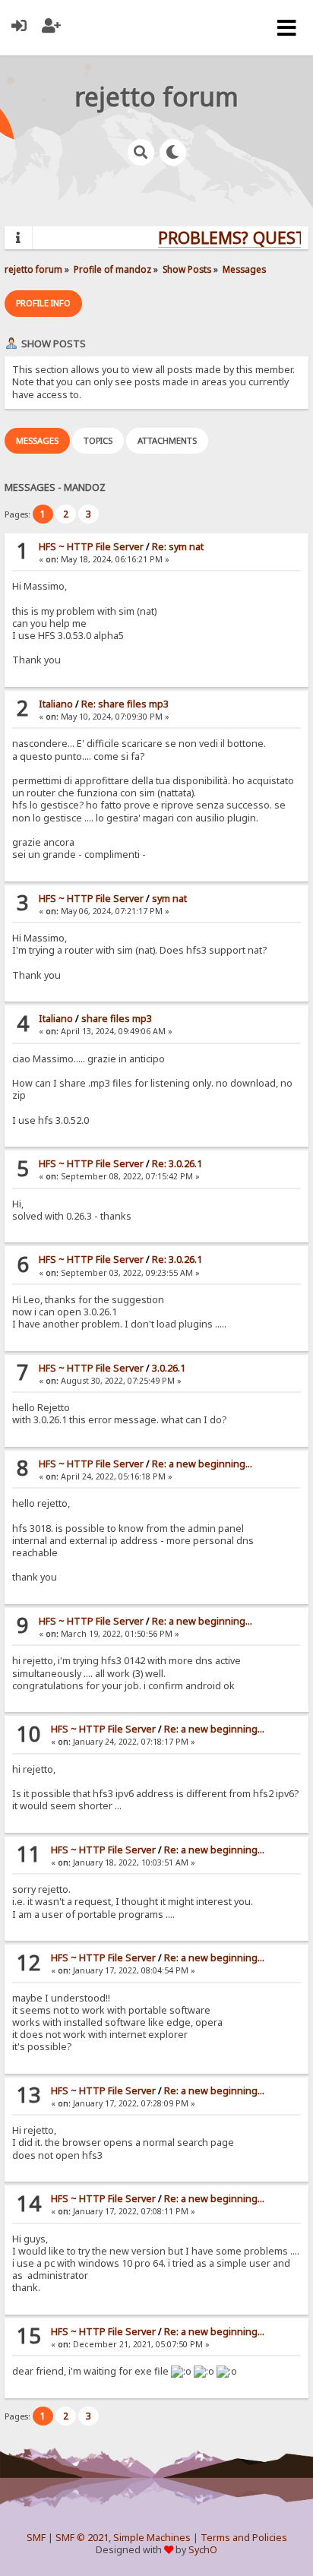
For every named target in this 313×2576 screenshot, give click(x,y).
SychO (203, 2550)
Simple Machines (152, 2538)
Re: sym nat (178, 547)
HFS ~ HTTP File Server (91, 547)
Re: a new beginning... (202, 1464)
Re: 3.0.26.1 (177, 1164)
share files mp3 (117, 1019)
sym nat (169, 899)
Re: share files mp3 (125, 704)
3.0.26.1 (169, 1368)
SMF (36, 2538)
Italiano (56, 704)
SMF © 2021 (82, 2538)
